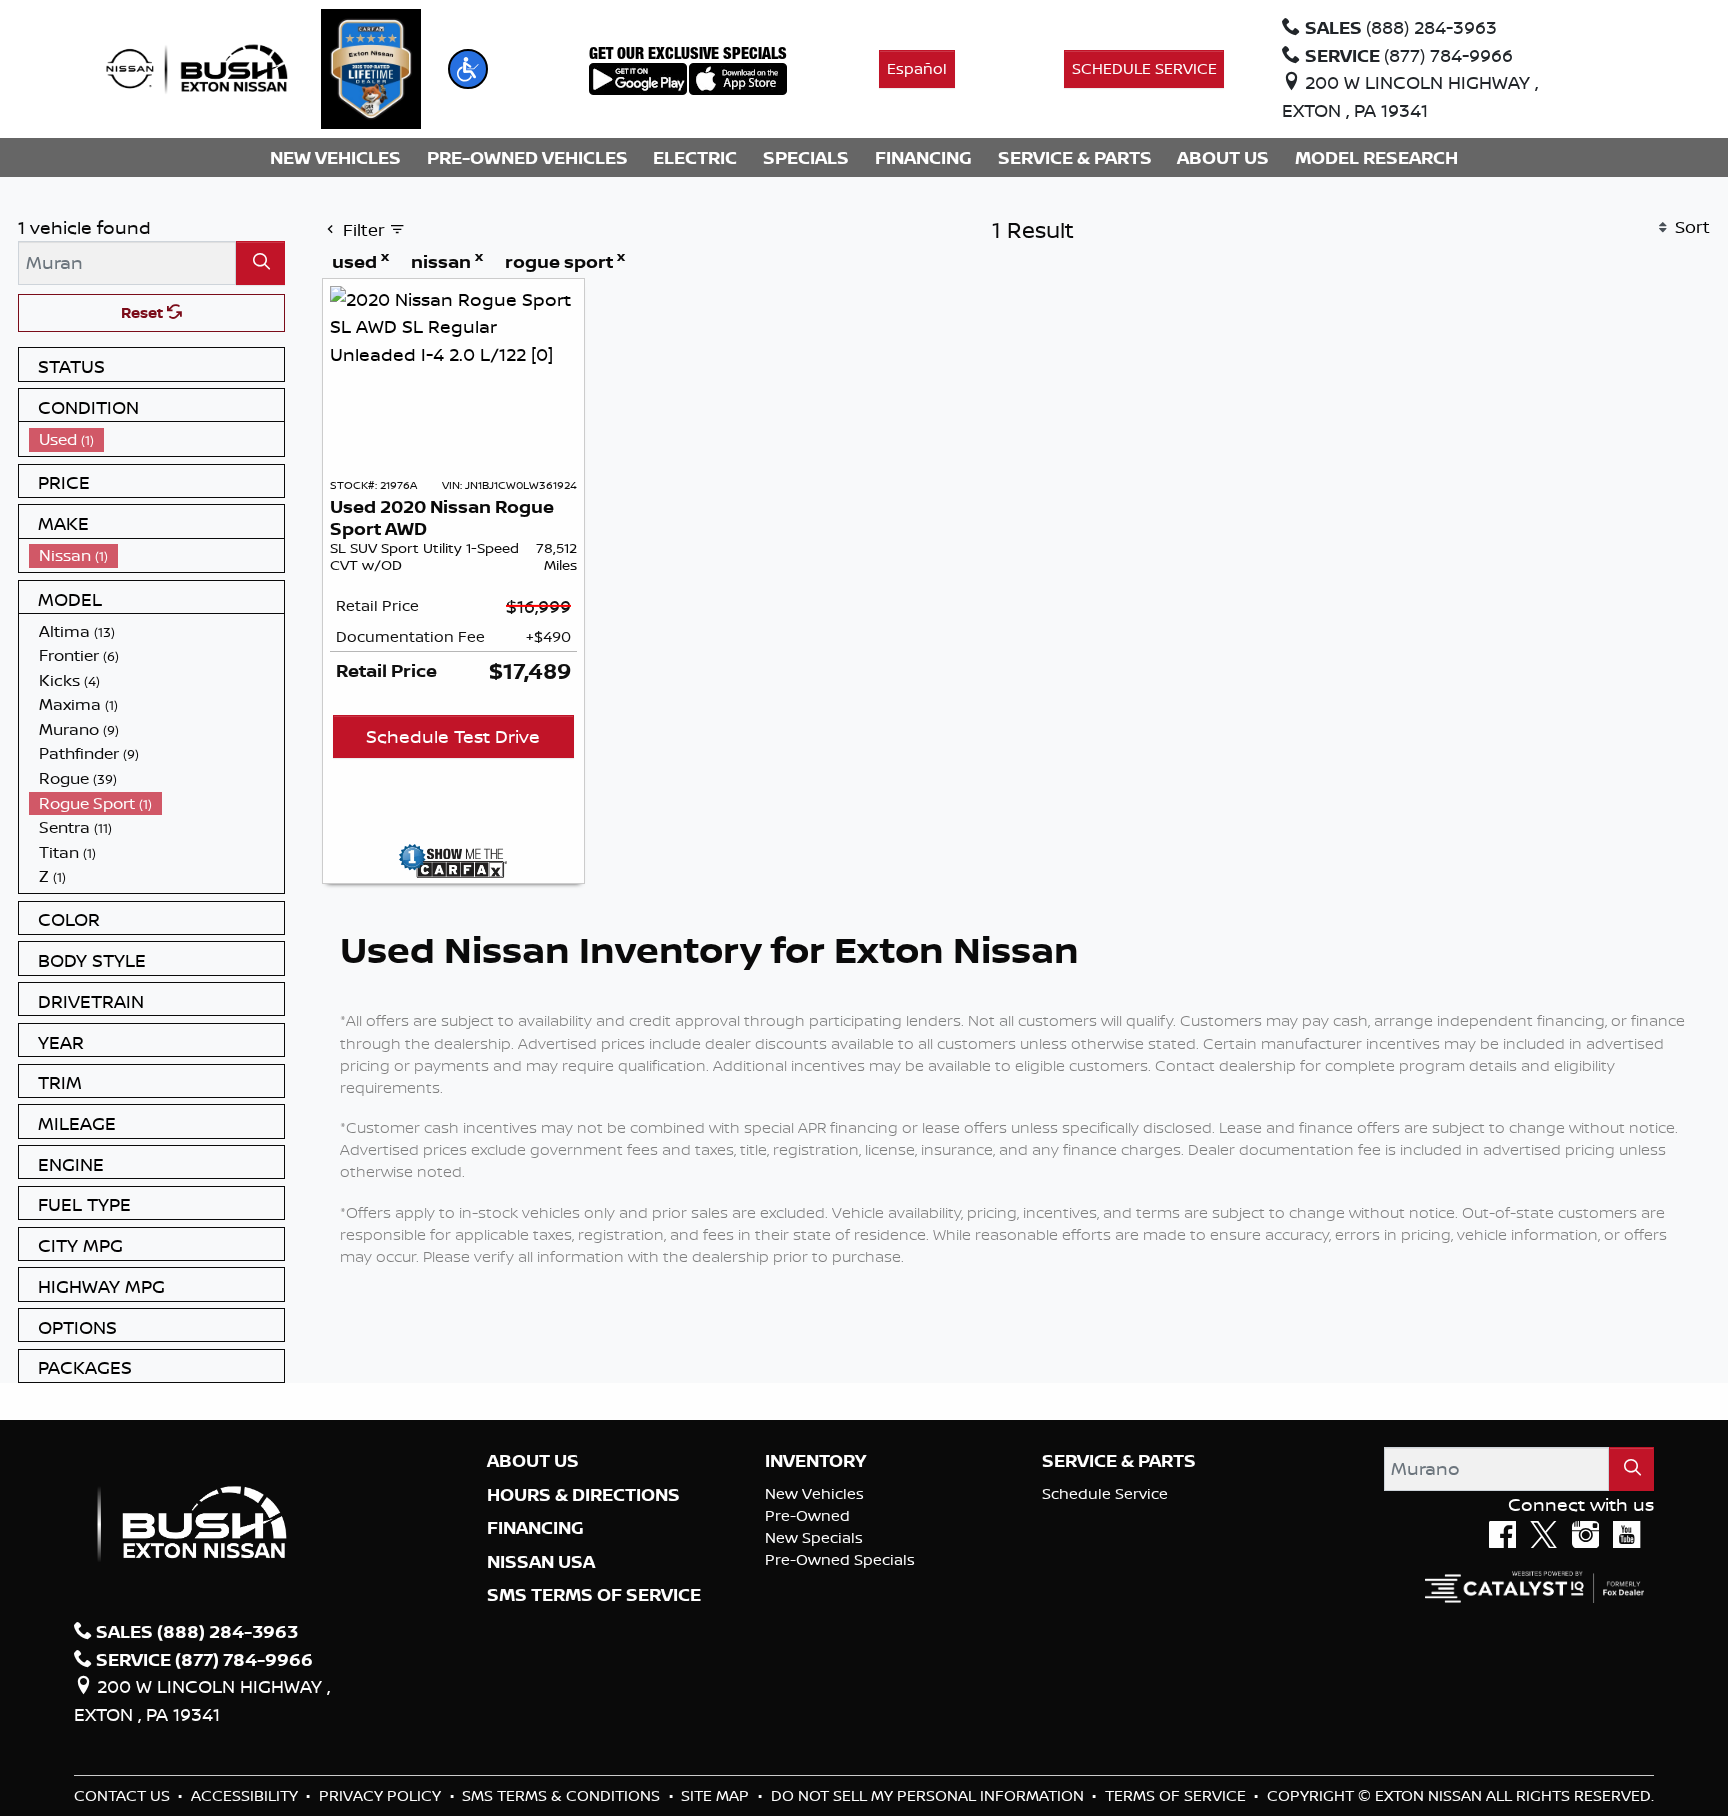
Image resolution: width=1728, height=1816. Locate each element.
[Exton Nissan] (197, 67)
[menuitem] (157, 439)
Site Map (717, 1795)
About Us (533, 1461)
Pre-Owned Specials (840, 1559)
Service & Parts (1119, 1461)
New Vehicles (814, 1493)
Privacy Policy (382, 1795)
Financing (535, 1528)
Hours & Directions (583, 1495)
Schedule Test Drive (453, 736)
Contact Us (124, 1795)
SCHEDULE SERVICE (1144, 68)
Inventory (815, 1461)
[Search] (260, 262)
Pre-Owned (807, 1515)
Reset (144, 312)
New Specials (814, 1537)
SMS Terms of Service (594, 1595)
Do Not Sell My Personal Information (929, 1795)
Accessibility (246, 1795)
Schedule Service (1105, 1493)
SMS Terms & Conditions (563, 1795)
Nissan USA (541, 1562)
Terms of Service (1177, 1795)
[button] (468, 69)
